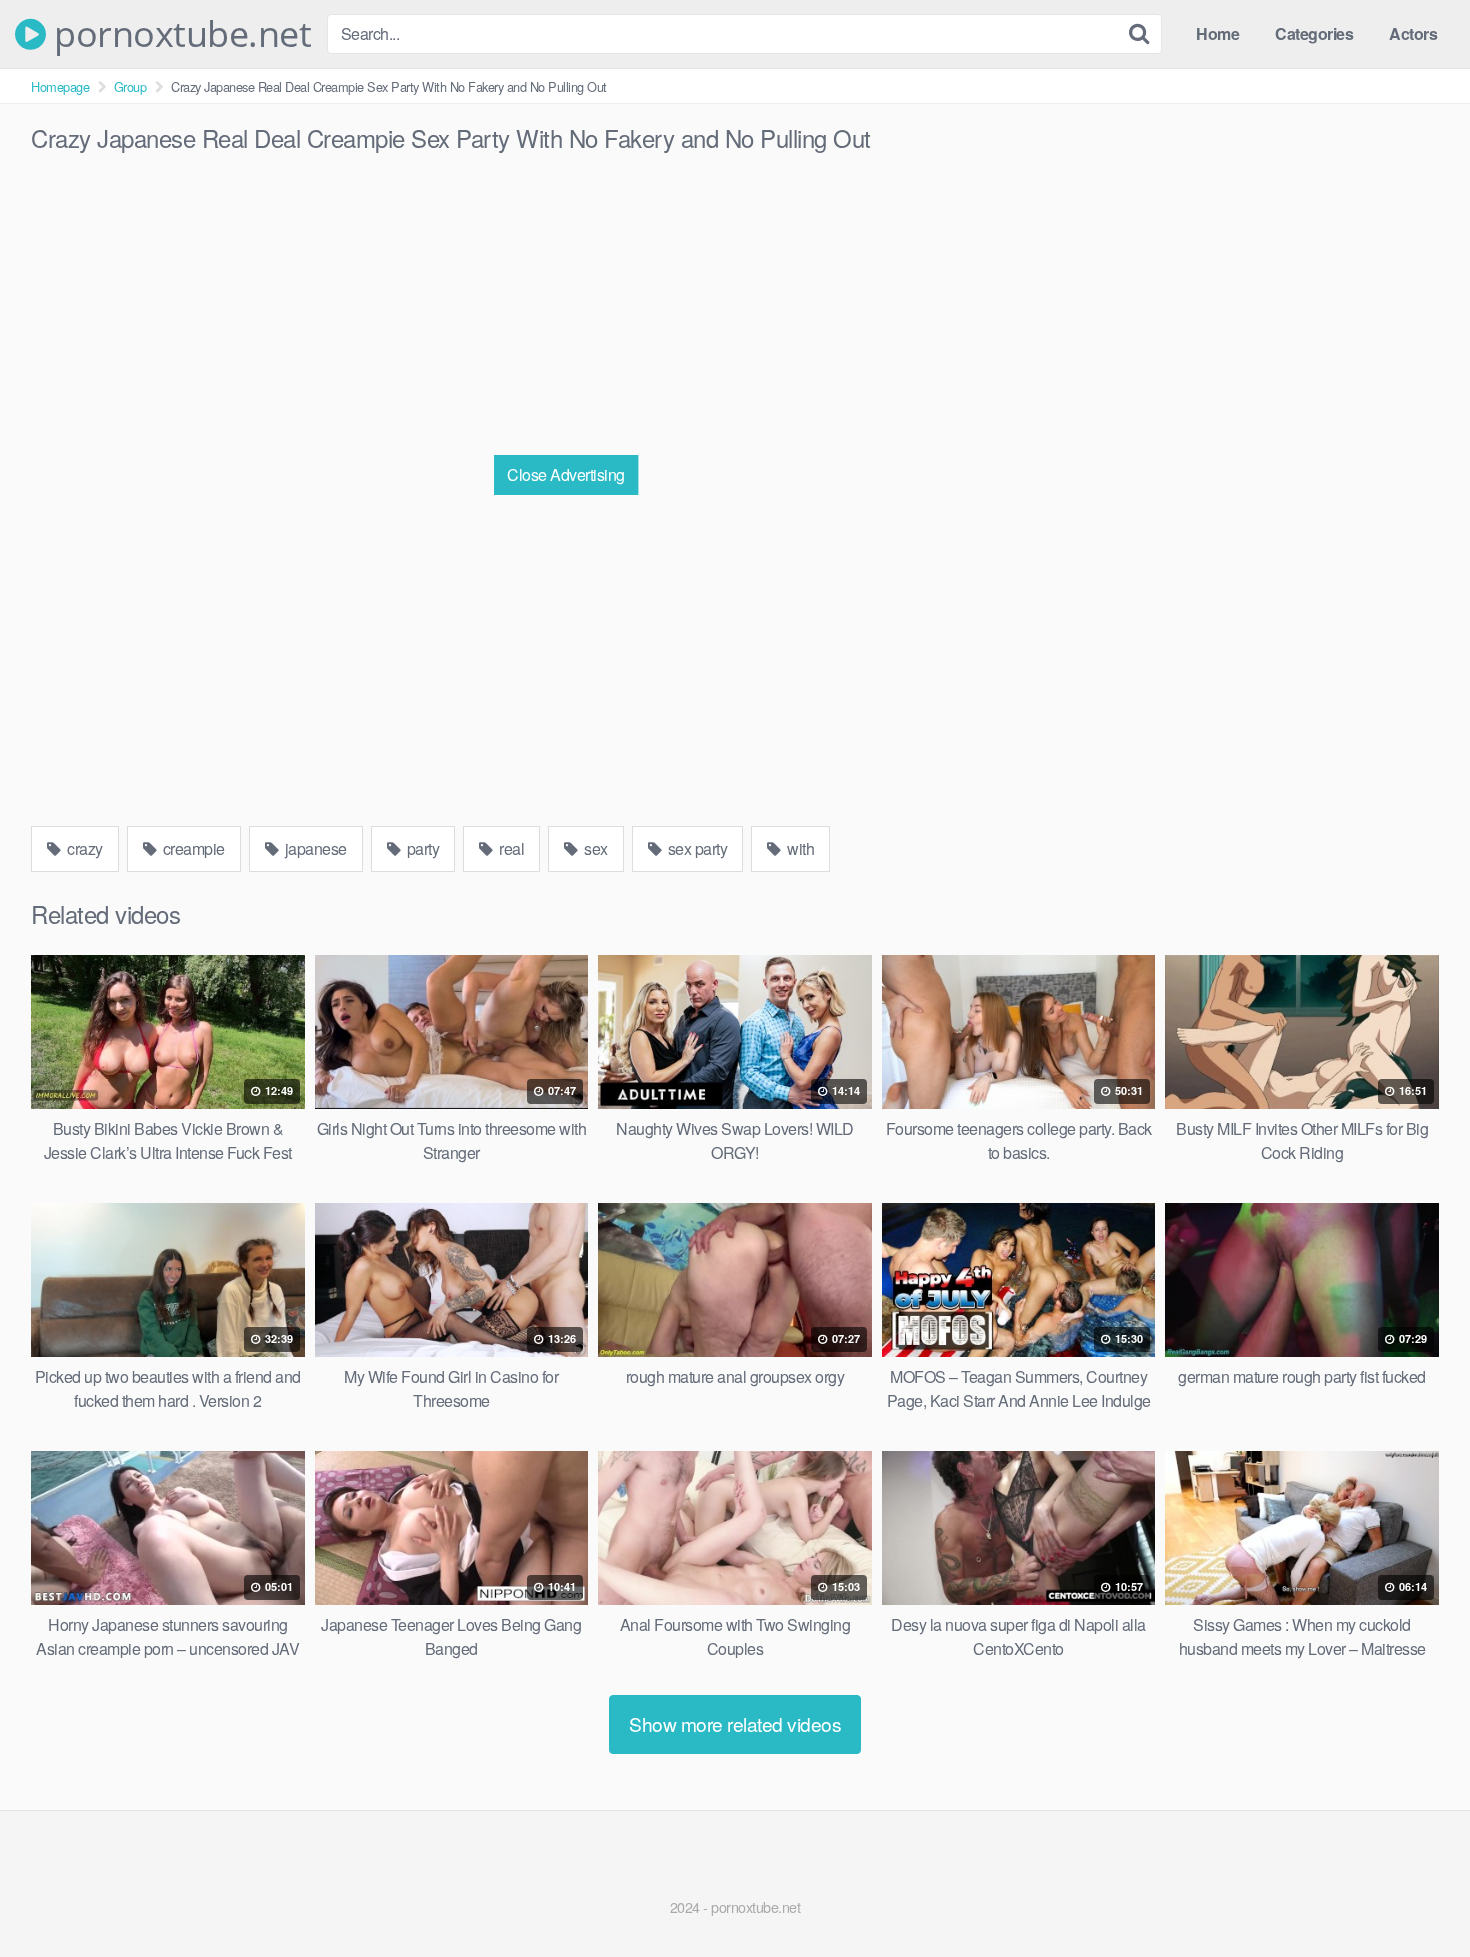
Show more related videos (735, 1723)
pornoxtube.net (178, 34)
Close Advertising (566, 474)
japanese (314, 848)
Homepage (60, 86)
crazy (83, 848)
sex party (695, 848)
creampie (192, 848)
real (510, 848)
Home (1217, 33)
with (799, 848)
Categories (1314, 33)
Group (130, 86)
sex (594, 848)
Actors (1413, 33)
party (421, 848)
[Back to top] (1415, 1893)
